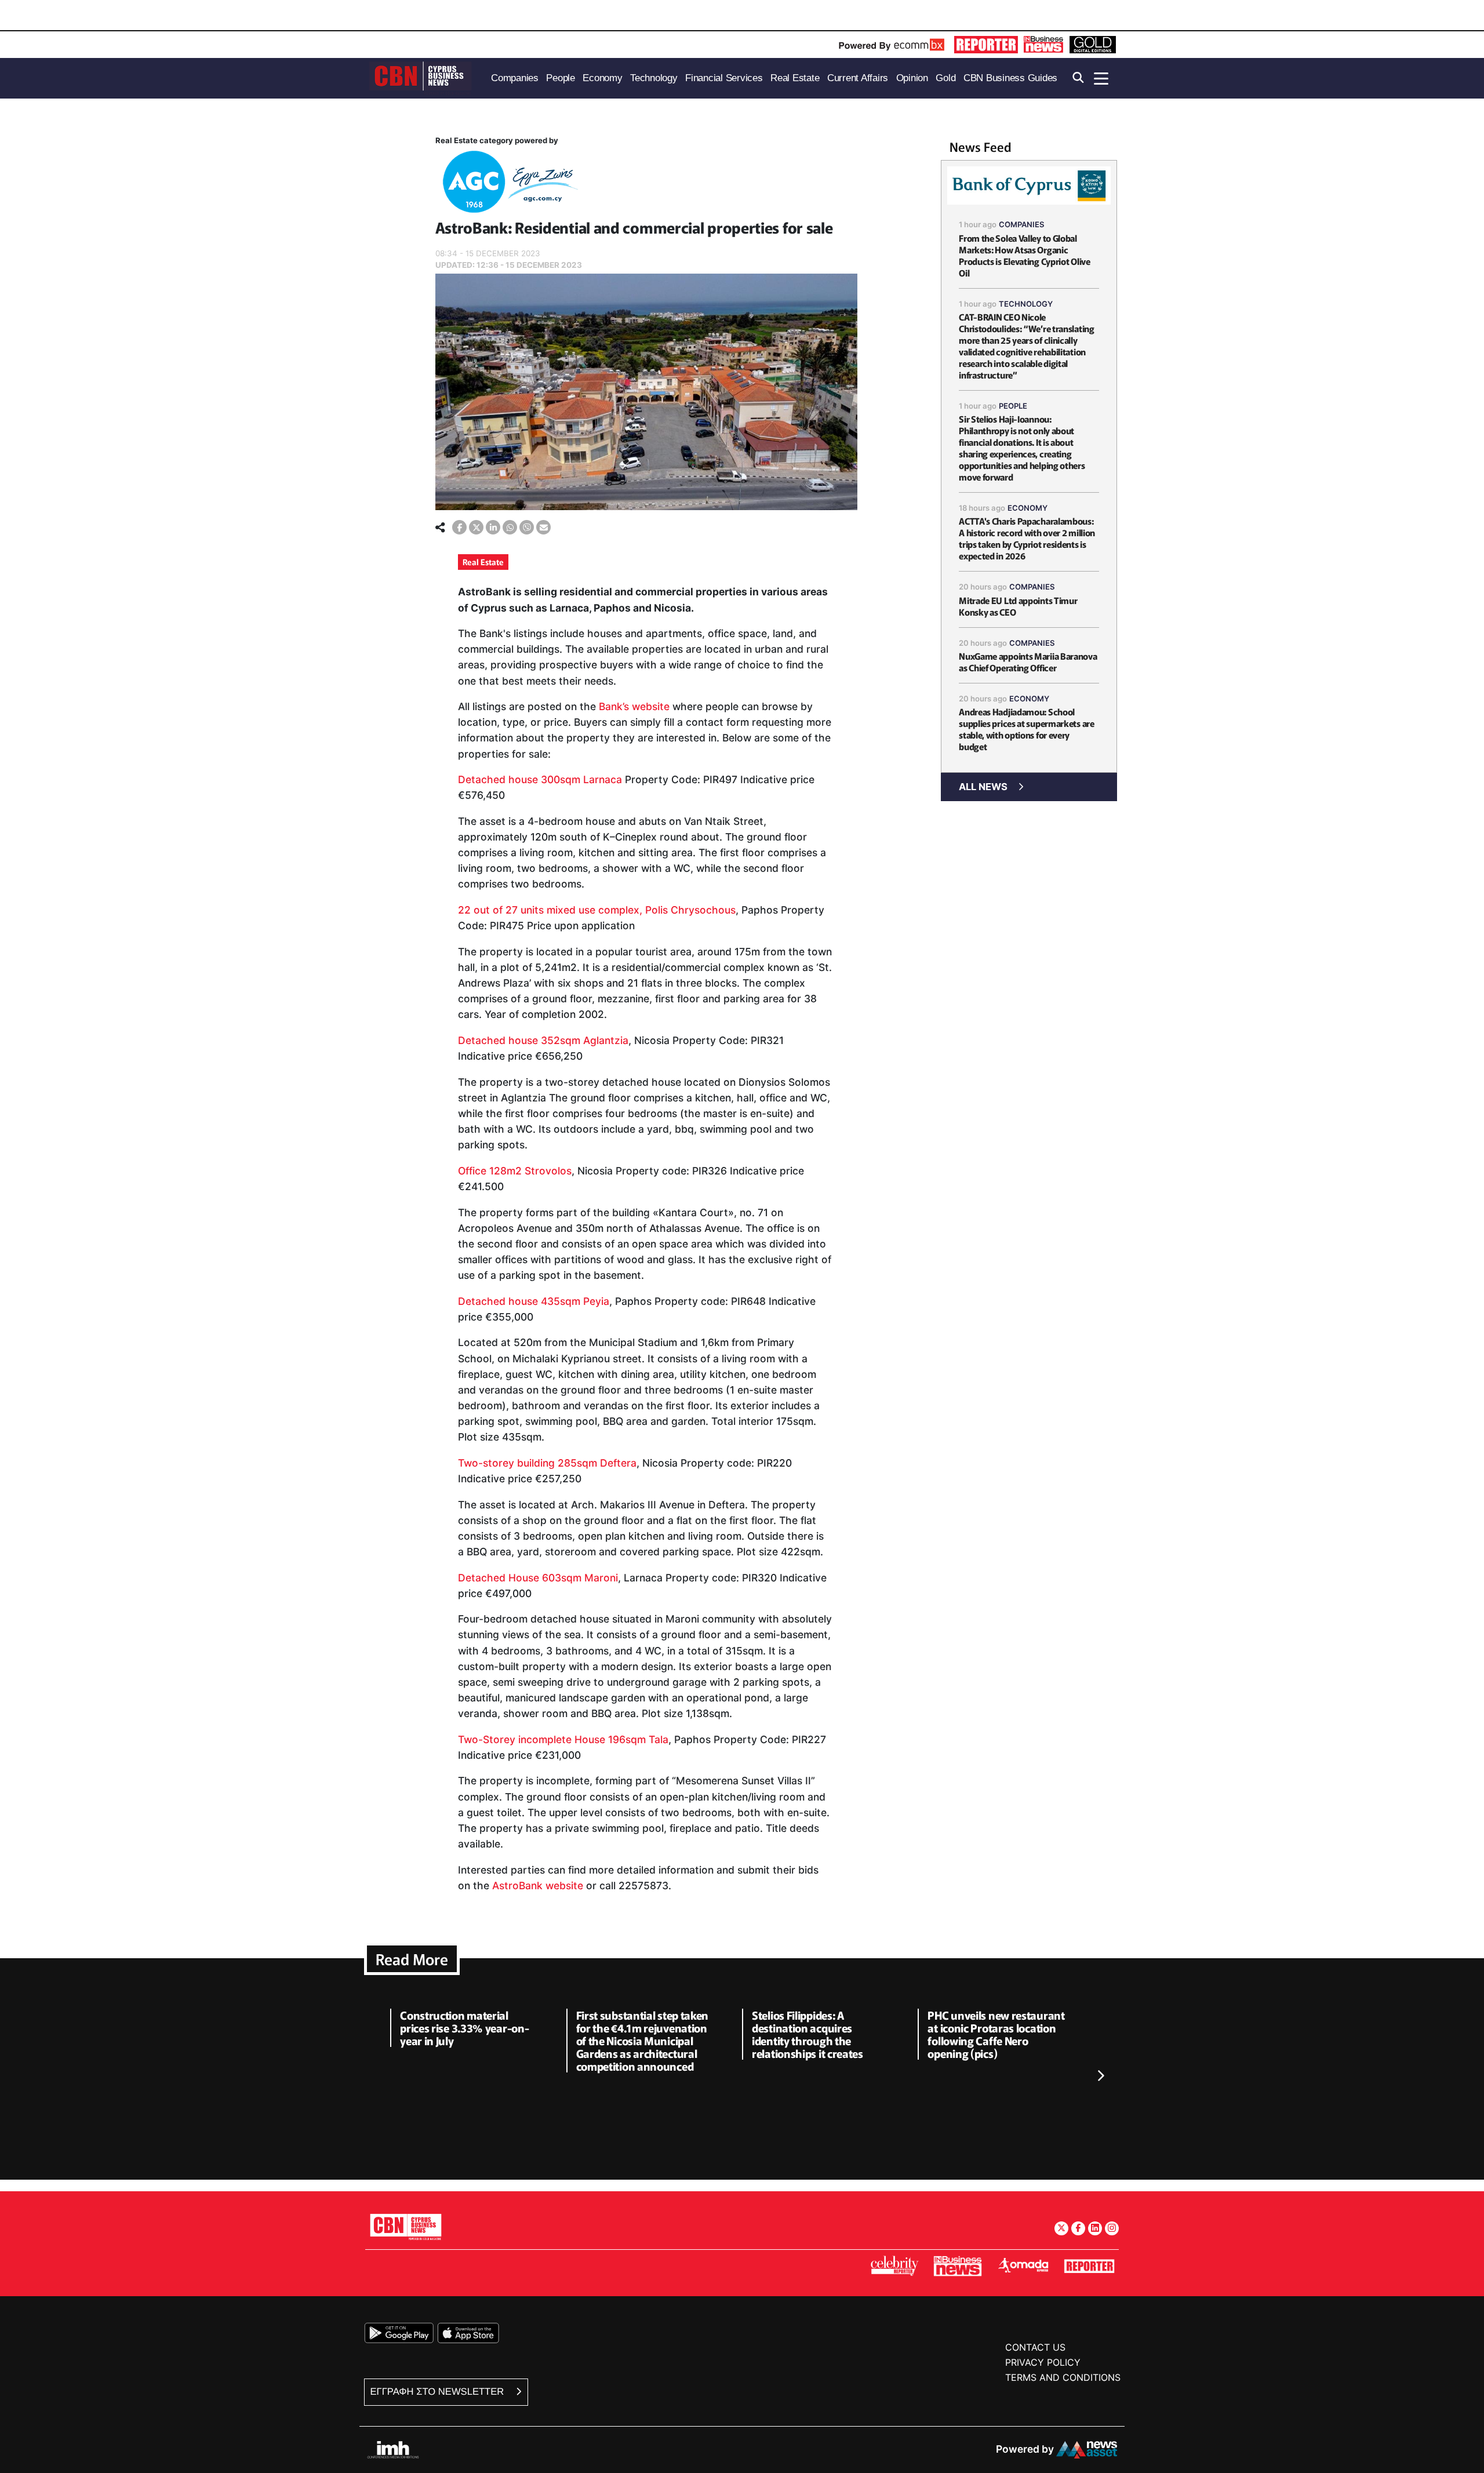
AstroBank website (538, 1885)
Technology (1026, 304)
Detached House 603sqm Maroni (538, 1578)
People (1013, 406)
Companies (1022, 224)
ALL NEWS (983, 787)
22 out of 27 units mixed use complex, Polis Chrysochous (597, 910)
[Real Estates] (508, 184)
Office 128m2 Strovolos (515, 1171)
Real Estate (483, 562)
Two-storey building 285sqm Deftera (547, 1463)
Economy (1027, 508)
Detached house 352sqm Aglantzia (543, 1040)
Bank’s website (634, 706)
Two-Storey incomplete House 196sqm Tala (563, 1739)
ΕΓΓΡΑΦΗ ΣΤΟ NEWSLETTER (439, 2392)
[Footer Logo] (406, 2226)
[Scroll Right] (1100, 2076)
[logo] (420, 77)
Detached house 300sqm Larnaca (540, 779)
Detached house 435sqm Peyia (534, 1301)
